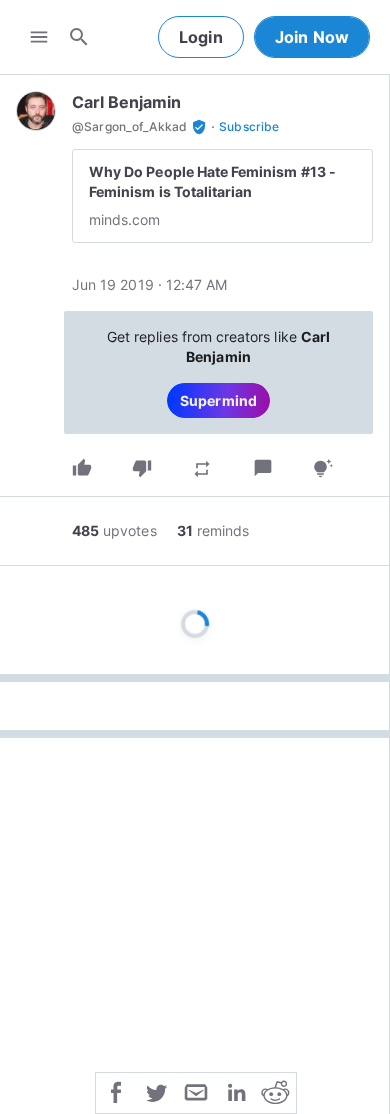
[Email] (196, 1091)
